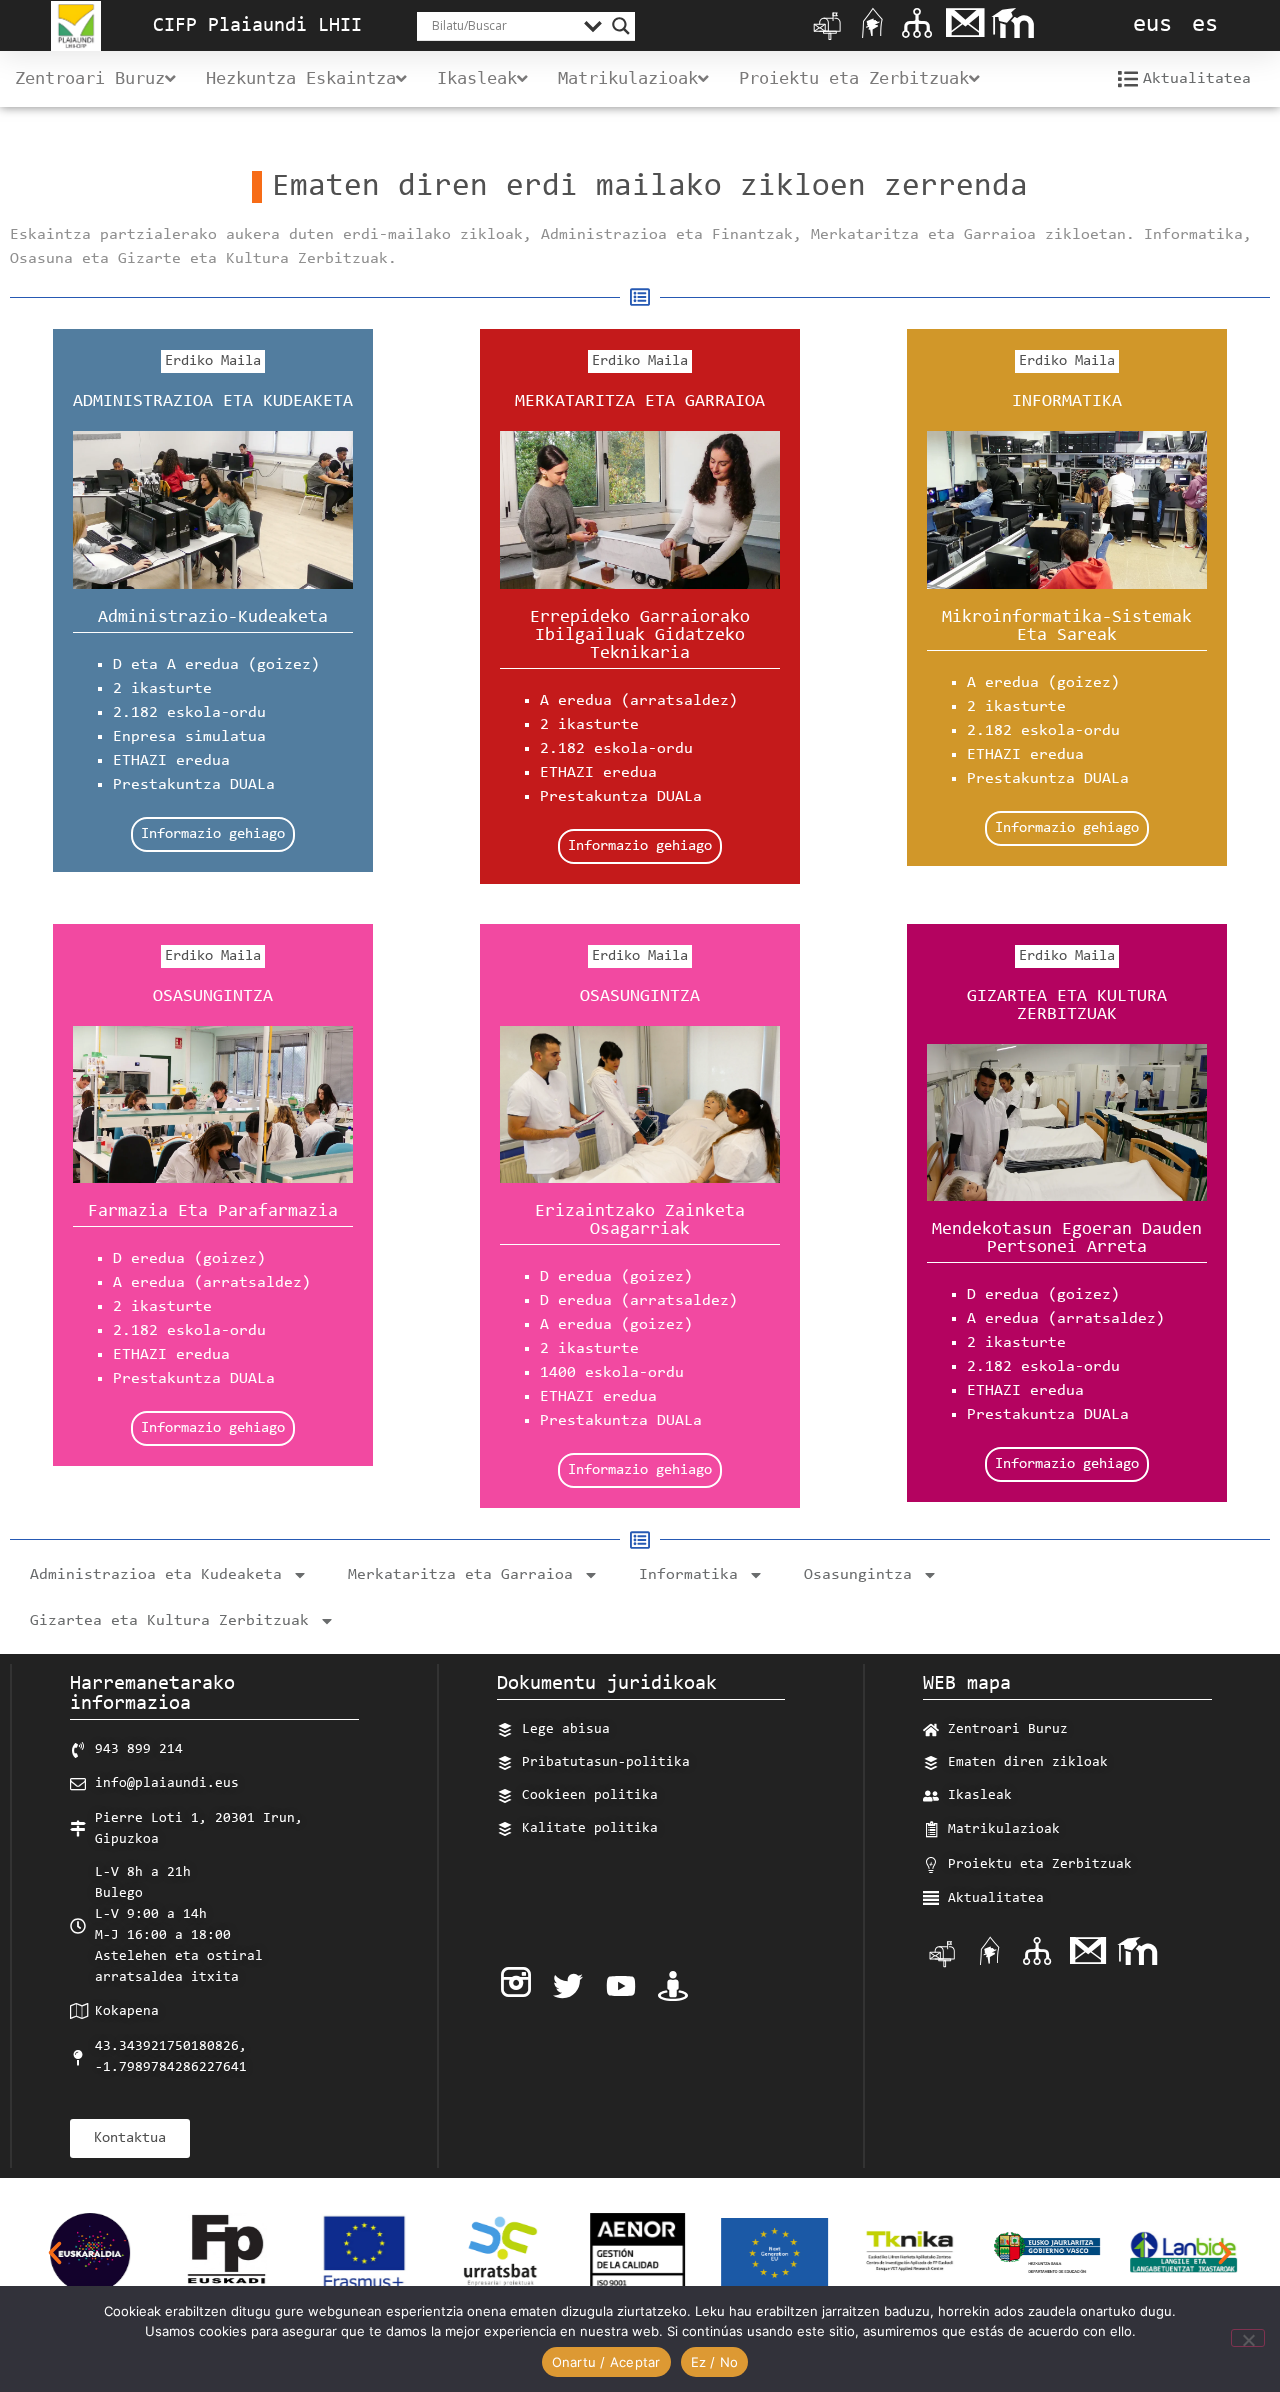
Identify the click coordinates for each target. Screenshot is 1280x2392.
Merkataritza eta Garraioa (460, 1575)
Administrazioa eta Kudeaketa (213, 402)
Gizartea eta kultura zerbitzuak (1067, 1006)
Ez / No (715, 2362)
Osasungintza (213, 997)
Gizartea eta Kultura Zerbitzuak (169, 1621)
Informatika (1067, 402)
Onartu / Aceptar (606, 2362)
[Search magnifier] (621, 26)
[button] (55, 2253)
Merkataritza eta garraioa (640, 402)
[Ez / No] (1248, 2338)
